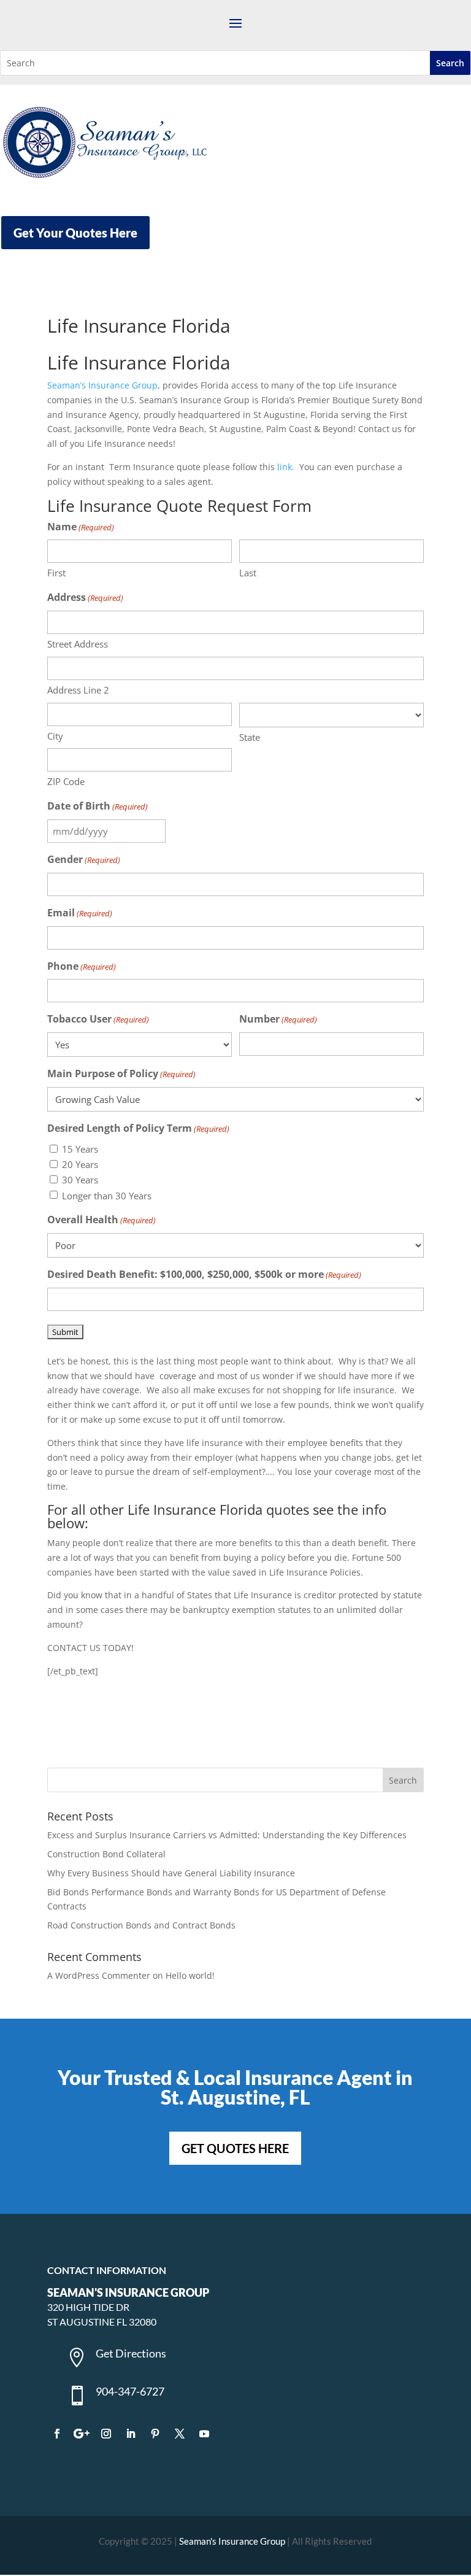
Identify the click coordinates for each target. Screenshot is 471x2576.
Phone (82, 966)
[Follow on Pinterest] (155, 2434)
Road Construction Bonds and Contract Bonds (141, 1925)
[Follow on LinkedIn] (131, 2434)
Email (80, 913)
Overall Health (101, 1220)
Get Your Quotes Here (75, 233)
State (250, 737)
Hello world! (190, 1975)
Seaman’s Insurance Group (102, 385)
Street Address (78, 644)
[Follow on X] (180, 2434)
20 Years (80, 1164)
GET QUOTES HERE (235, 2148)
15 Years (80, 1149)
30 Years (80, 1180)
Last (248, 573)
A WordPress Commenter (99, 1975)
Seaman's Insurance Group (232, 2541)
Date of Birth (98, 806)
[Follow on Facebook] (57, 2434)
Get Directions (131, 2353)
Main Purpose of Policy (121, 1073)
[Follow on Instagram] (106, 2434)
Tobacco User (98, 1019)
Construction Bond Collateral (106, 1854)
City (55, 736)
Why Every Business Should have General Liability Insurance (171, 1873)
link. (286, 467)
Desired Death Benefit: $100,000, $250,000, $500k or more (204, 1274)
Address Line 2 (78, 690)
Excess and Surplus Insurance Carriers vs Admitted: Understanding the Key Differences (227, 1835)
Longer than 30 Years (107, 1196)
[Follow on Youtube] (204, 2434)
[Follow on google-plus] (82, 2434)
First (56, 573)
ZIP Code (66, 781)
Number (278, 1019)
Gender (84, 859)
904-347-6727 (130, 2391)
